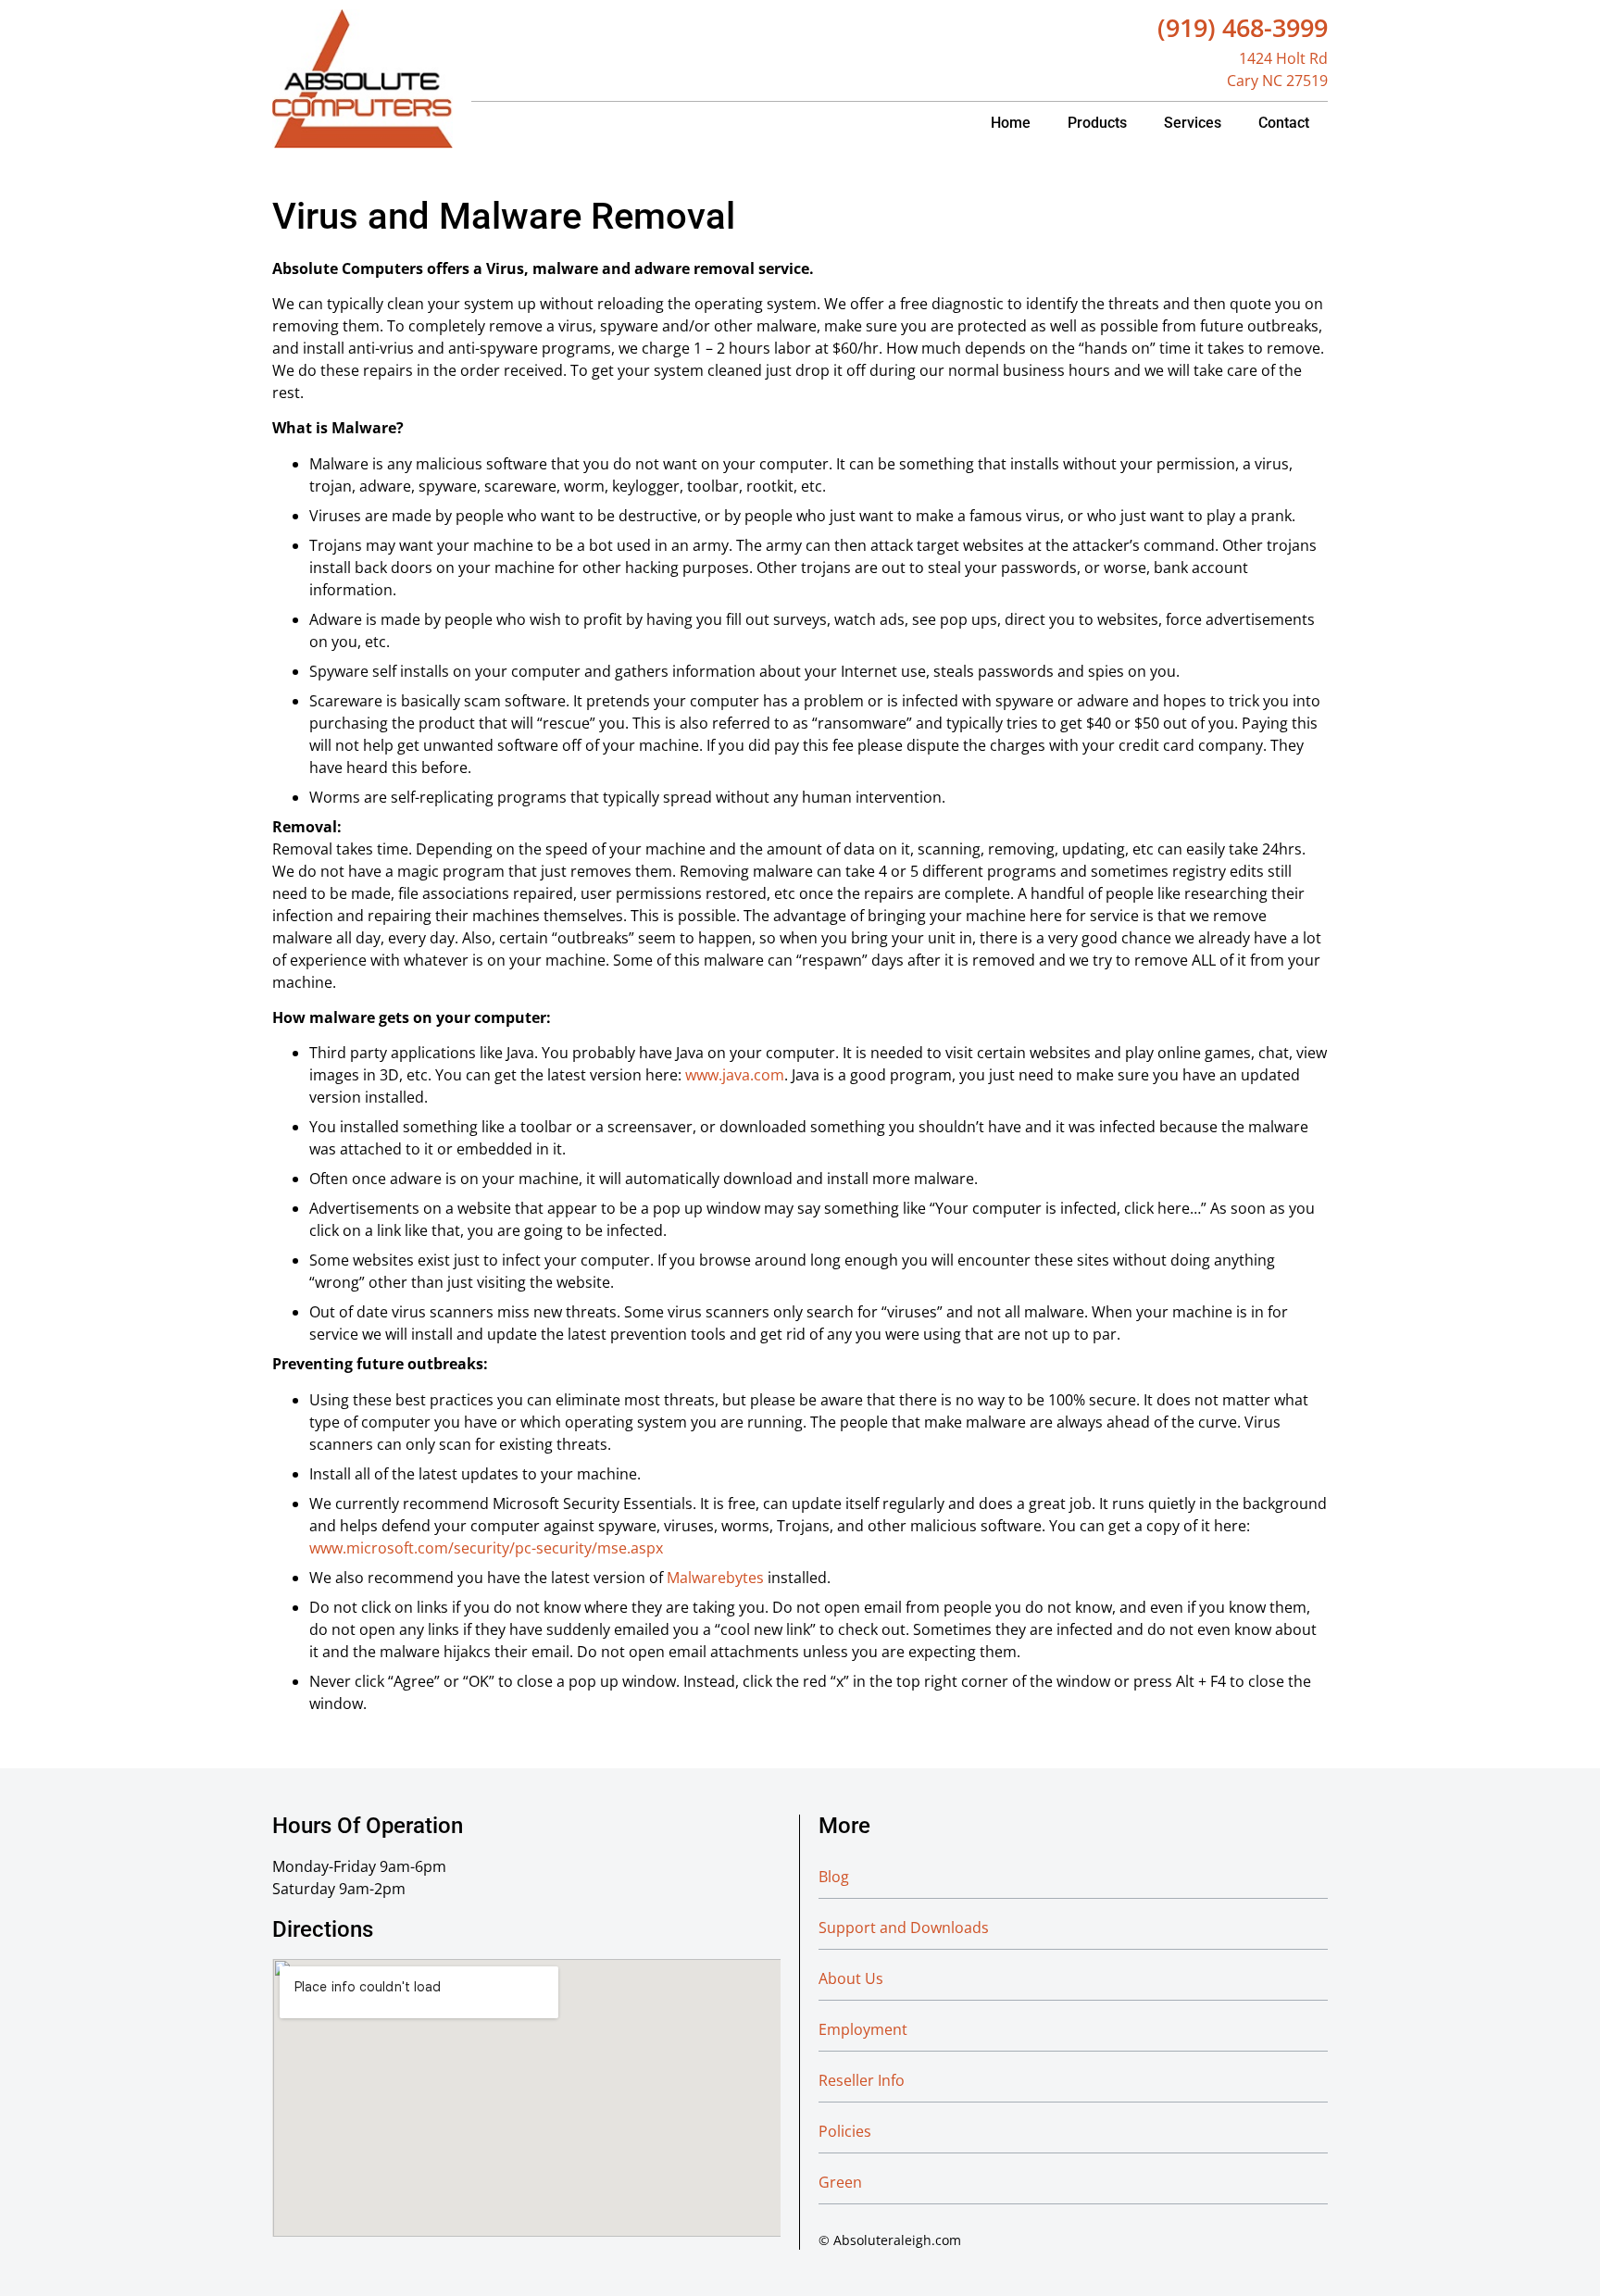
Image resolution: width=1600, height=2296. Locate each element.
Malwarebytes (715, 1578)
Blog (834, 1877)
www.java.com (735, 1075)
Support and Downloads (904, 1928)
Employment (863, 2029)
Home (1011, 123)
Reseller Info (862, 2080)
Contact (1284, 123)
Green (840, 2182)
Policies (845, 2131)
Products (1097, 123)
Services (1193, 123)
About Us (851, 1978)
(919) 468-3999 (1243, 27)
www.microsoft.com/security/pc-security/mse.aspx (486, 1548)
